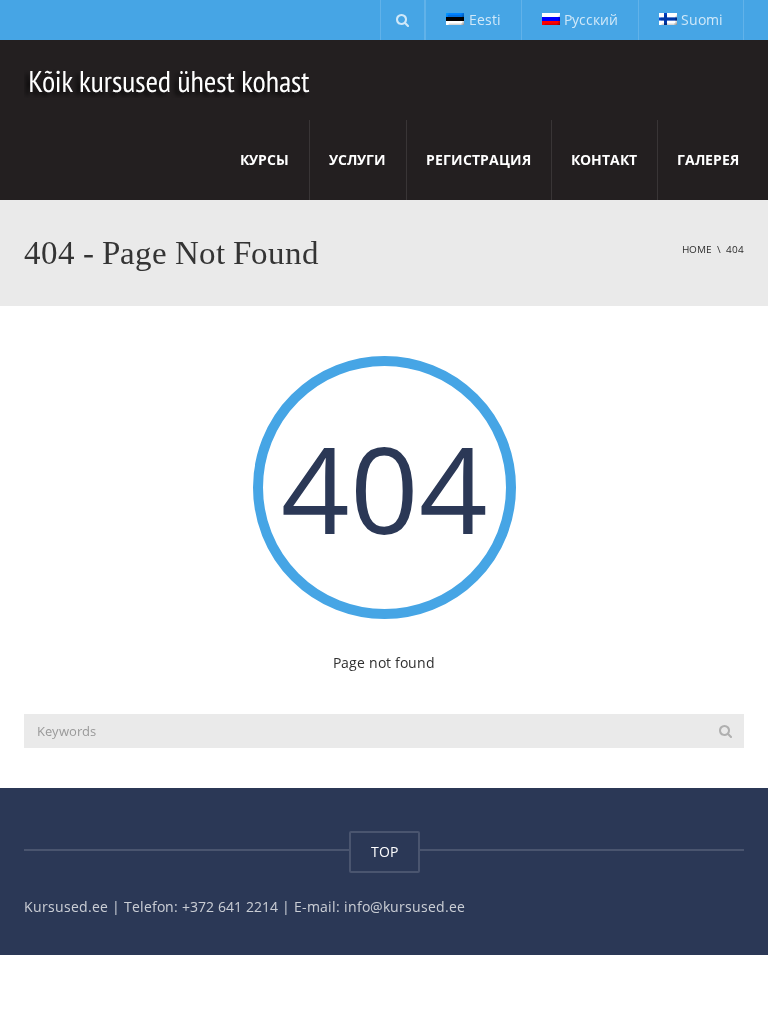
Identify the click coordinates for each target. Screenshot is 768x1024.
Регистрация (478, 159)
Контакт (604, 159)
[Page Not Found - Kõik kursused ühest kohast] (170, 79)
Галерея (708, 159)
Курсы (264, 159)
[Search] (725, 731)
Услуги (357, 159)
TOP (384, 851)
